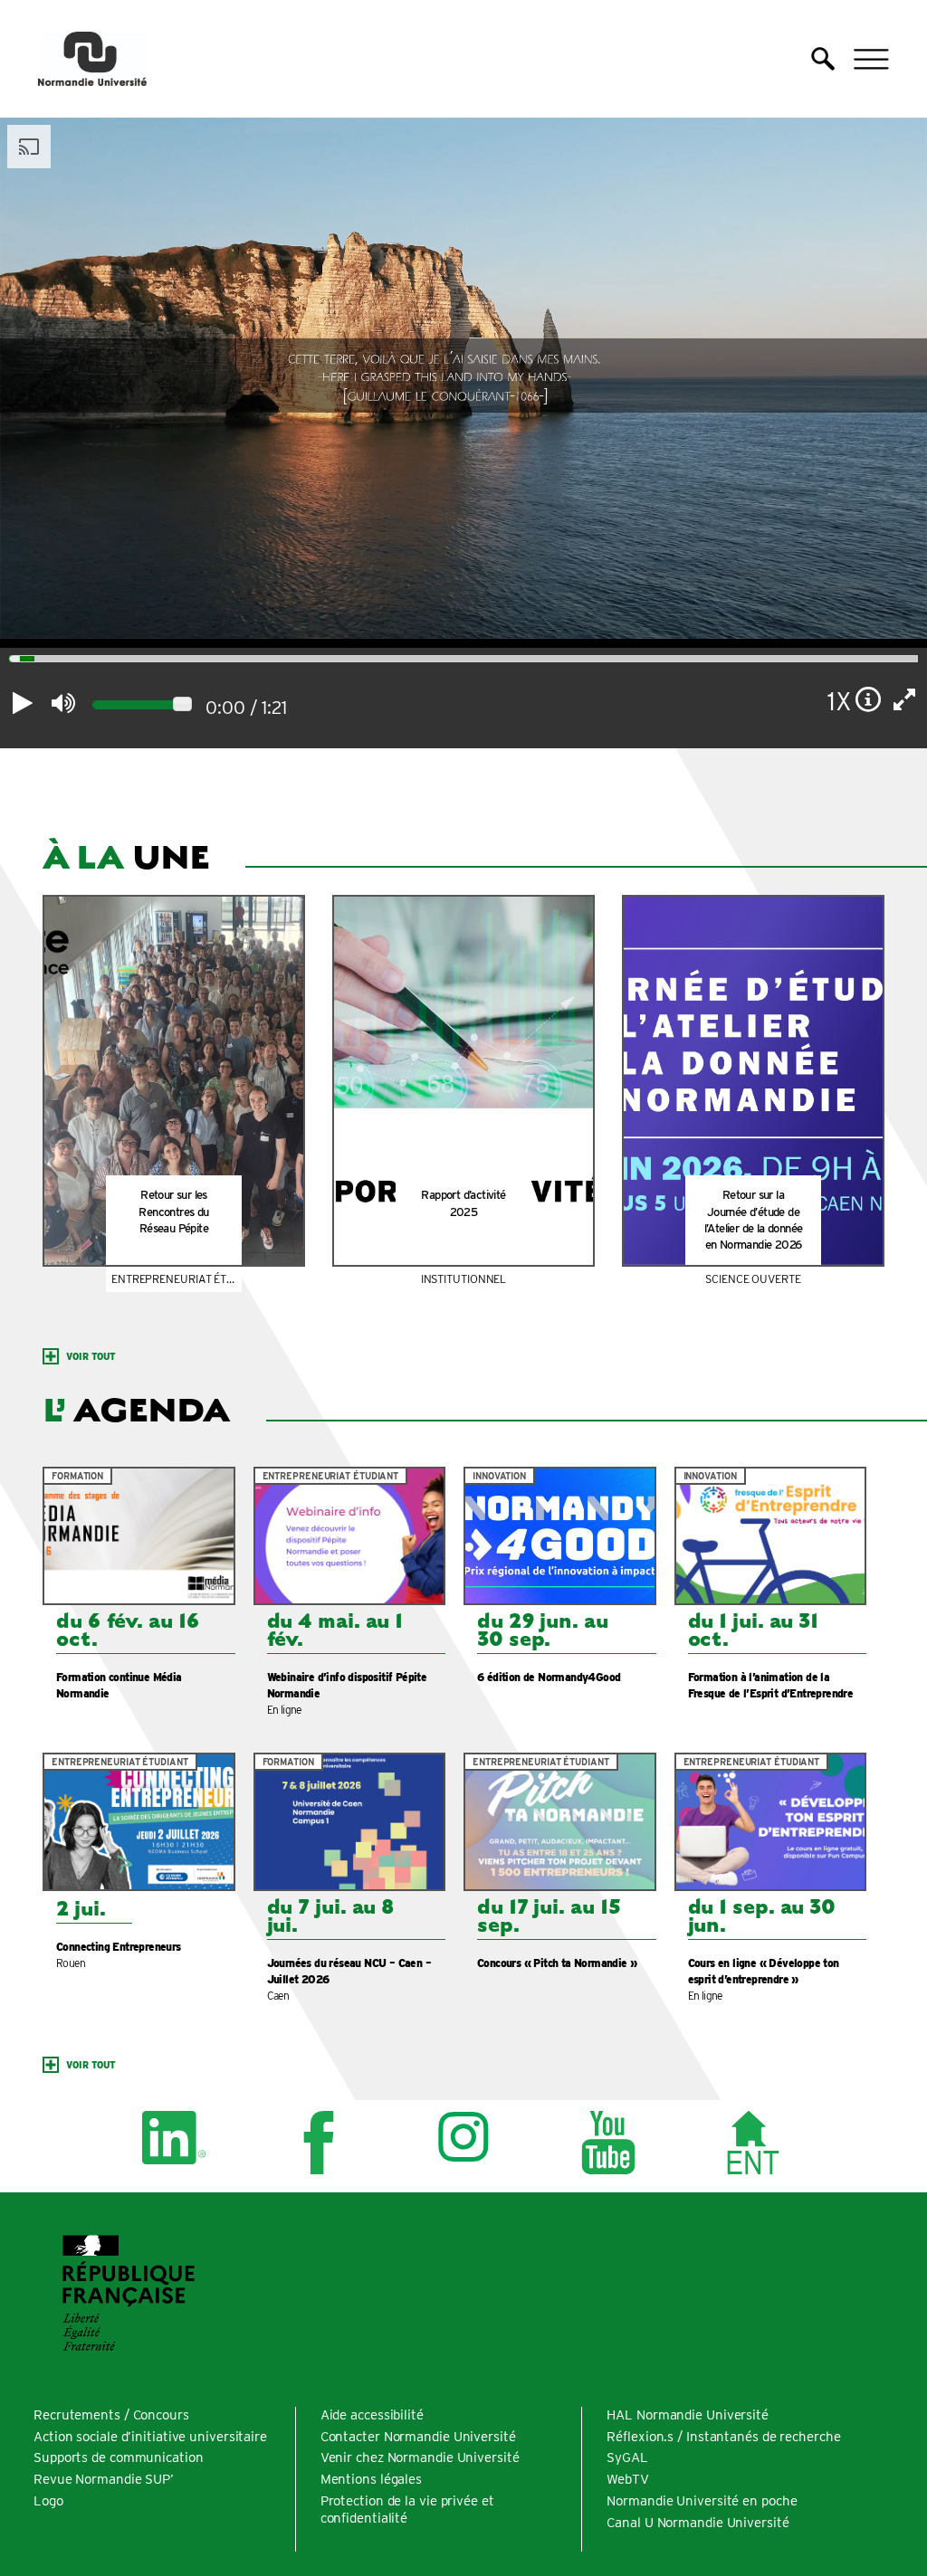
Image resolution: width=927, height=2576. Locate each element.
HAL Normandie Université (688, 2415)
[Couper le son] (63, 703)
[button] (823, 59)
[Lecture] (23, 703)
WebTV (628, 2479)
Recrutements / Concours (111, 2415)
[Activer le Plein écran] (905, 699)
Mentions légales (371, 2479)
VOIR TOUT (91, 1356)
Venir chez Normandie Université (420, 2457)
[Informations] (869, 699)
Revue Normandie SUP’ (104, 2479)
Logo (48, 2501)
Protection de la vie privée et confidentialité (407, 2509)
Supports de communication (119, 2457)
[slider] (10, 661)
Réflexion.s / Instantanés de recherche (723, 2437)
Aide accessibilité (372, 2415)
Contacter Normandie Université (418, 2437)
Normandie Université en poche (702, 2501)
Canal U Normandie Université (698, 2523)
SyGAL (627, 2457)
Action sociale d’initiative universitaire (150, 2437)
